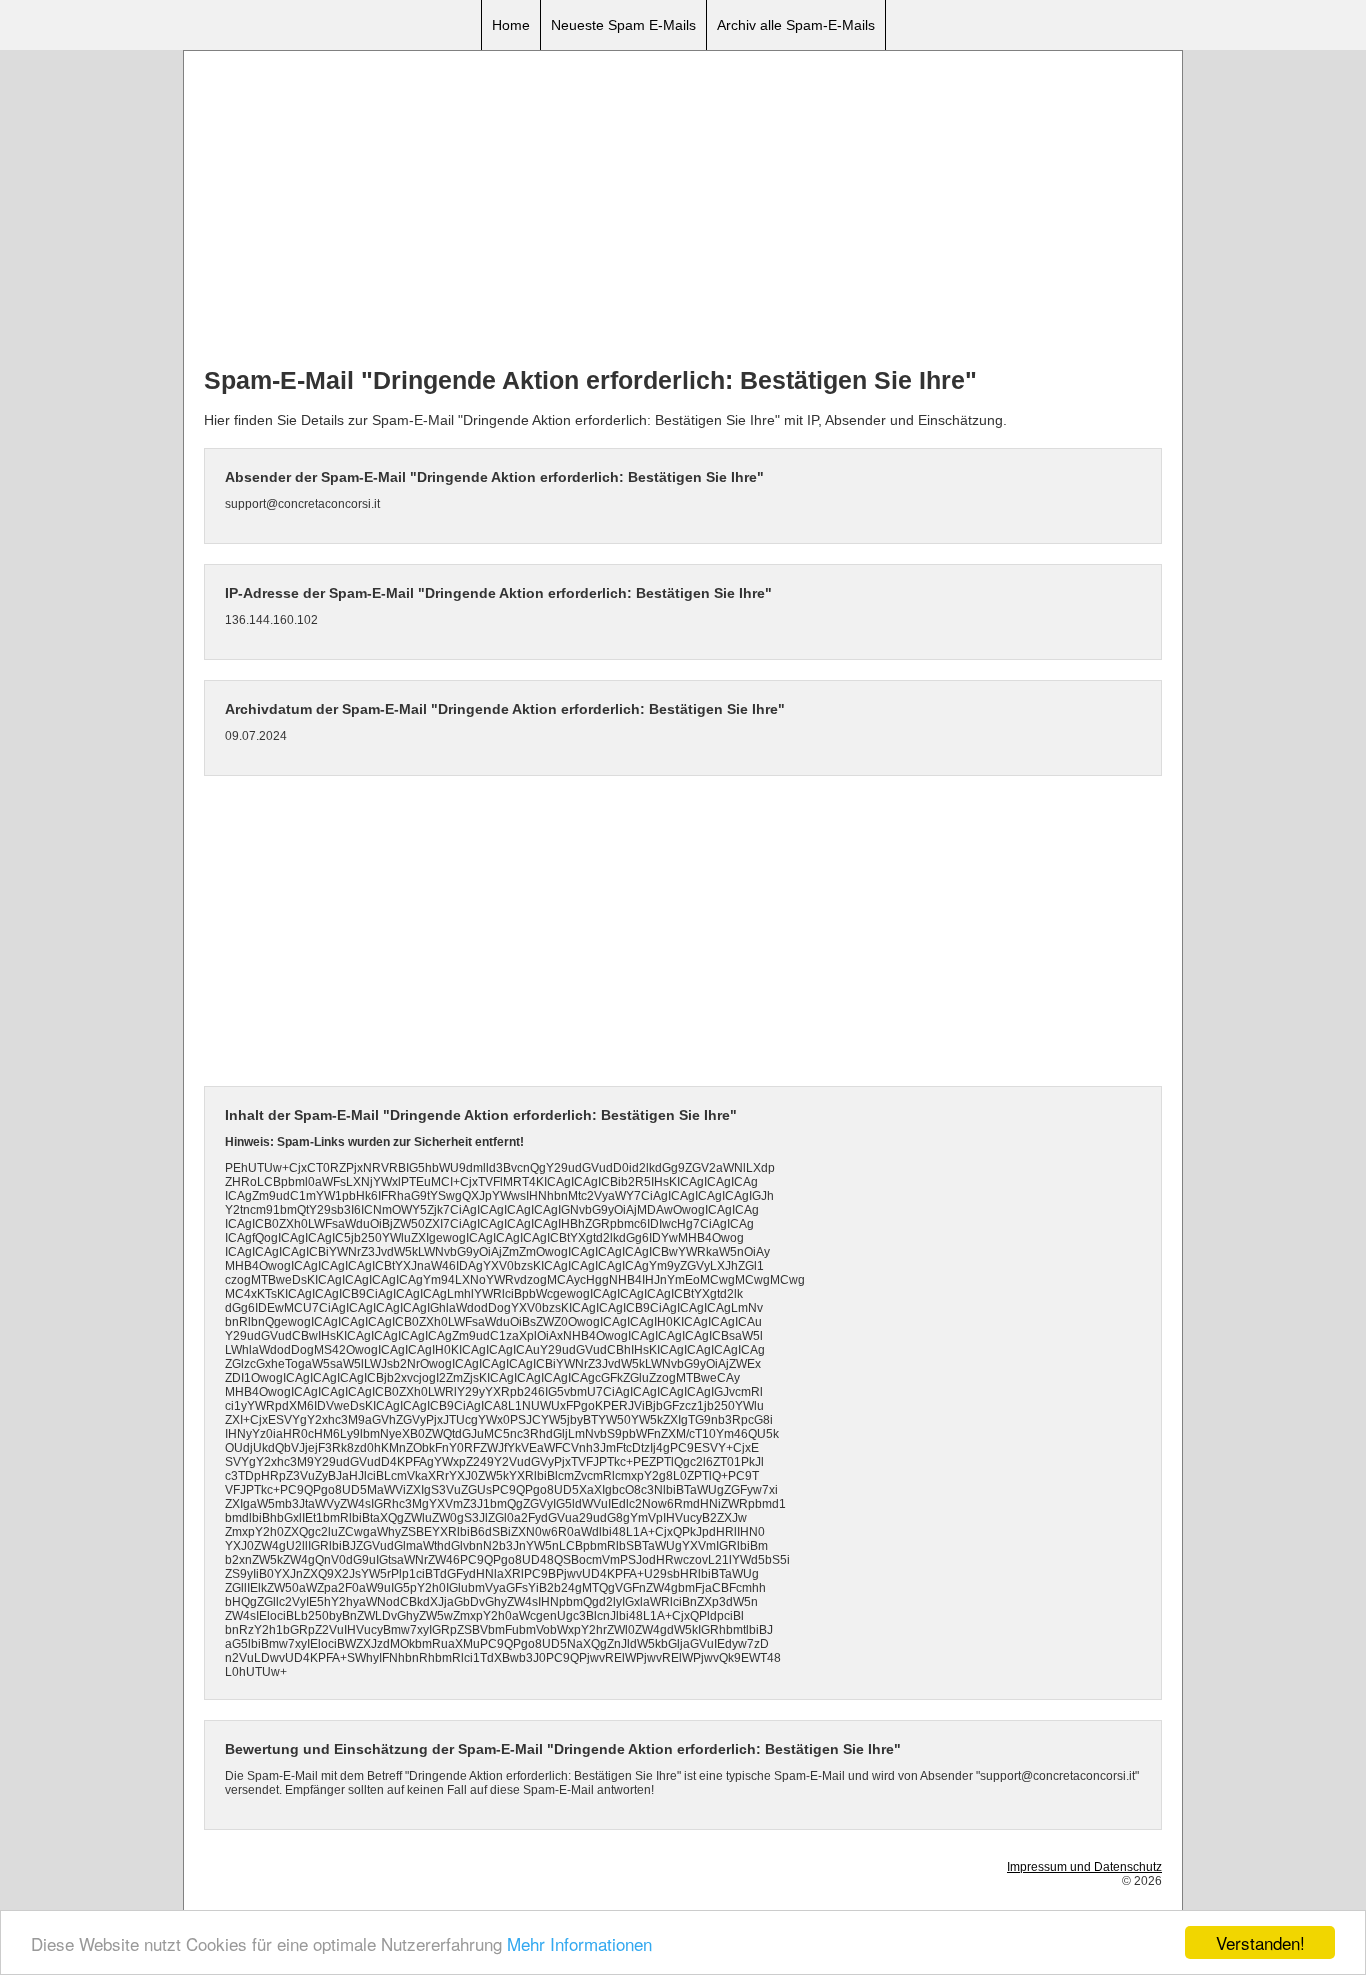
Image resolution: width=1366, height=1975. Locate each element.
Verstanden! (1260, 1942)
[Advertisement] (683, 211)
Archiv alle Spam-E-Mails (796, 25)
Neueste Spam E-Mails (623, 25)
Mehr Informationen (579, 1943)
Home (511, 25)
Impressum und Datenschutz (1084, 1867)
